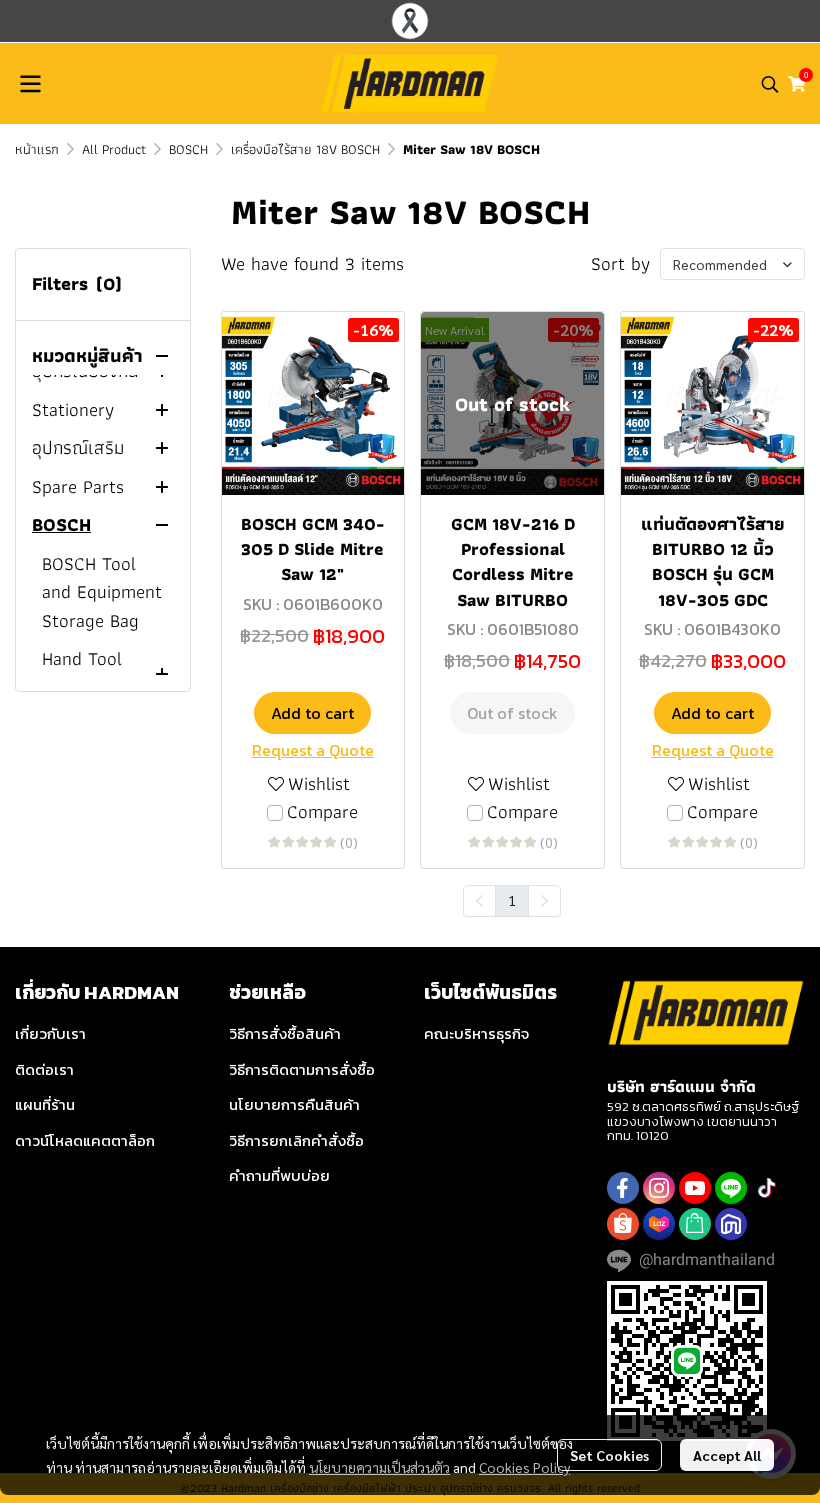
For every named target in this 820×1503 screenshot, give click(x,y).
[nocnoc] (731, 1224)
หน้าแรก (37, 149)
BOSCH (188, 149)
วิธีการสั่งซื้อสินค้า (285, 1033)
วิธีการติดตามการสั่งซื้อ (302, 1069)
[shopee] (623, 1224)
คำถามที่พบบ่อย (279, 1175)
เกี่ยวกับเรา (50, 1033)
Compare (322, 812)
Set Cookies (609, 1455)
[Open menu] (30, 84)
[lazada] (659, 1224)
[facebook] (623, 1188)
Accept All (727, 1455)
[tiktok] (767, 1188)
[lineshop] (695, 1224)
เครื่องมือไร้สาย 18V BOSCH (305, 149)
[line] (731, 1188)
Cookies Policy (524, 1467)
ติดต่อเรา (44, 1069)
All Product (114, 149)
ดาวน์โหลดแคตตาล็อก (85, 1140)
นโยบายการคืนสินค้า (294, 1104)
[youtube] (695, 1188)
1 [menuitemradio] (512, 900)
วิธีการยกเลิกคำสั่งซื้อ (296, 1140)
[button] (770, 84)
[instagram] (659, 1188)
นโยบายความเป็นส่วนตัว (379, 1467)
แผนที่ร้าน (45, 1104)
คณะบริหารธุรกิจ (476, 1033)
